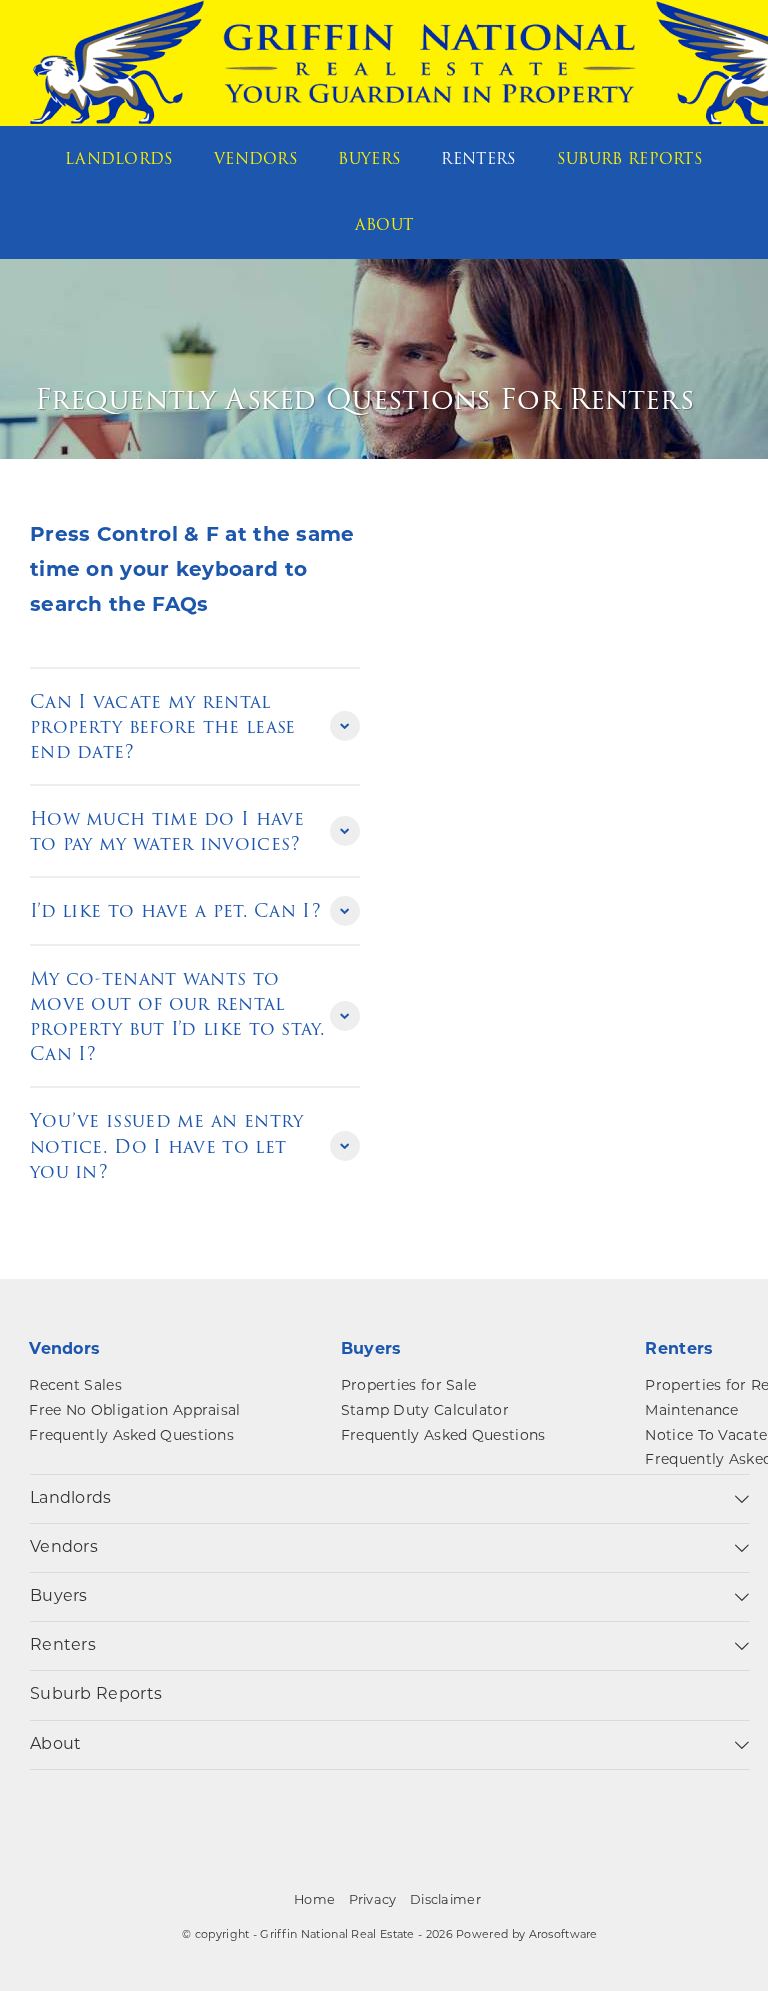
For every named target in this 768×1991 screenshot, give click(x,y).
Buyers (369, 159)
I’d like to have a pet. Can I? (175, 910)
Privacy (373, 1900)
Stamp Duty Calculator (425, 1411)
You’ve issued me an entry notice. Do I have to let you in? (167, 1145)
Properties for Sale (409, 1386)
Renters (478, 159)
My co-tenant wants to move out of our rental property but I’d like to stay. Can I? (177, 1016)
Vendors (256, 159)
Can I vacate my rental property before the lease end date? (163, 726)
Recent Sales (75, 1386)
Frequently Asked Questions (131, 1436)
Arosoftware (563, 1935)
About (384, 225)
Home (314, 1900)
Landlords (119, 159)
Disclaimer (445, 1900)
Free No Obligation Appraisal (134, 1411)
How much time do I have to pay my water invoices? (167, 831)
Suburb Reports (630, 159)
